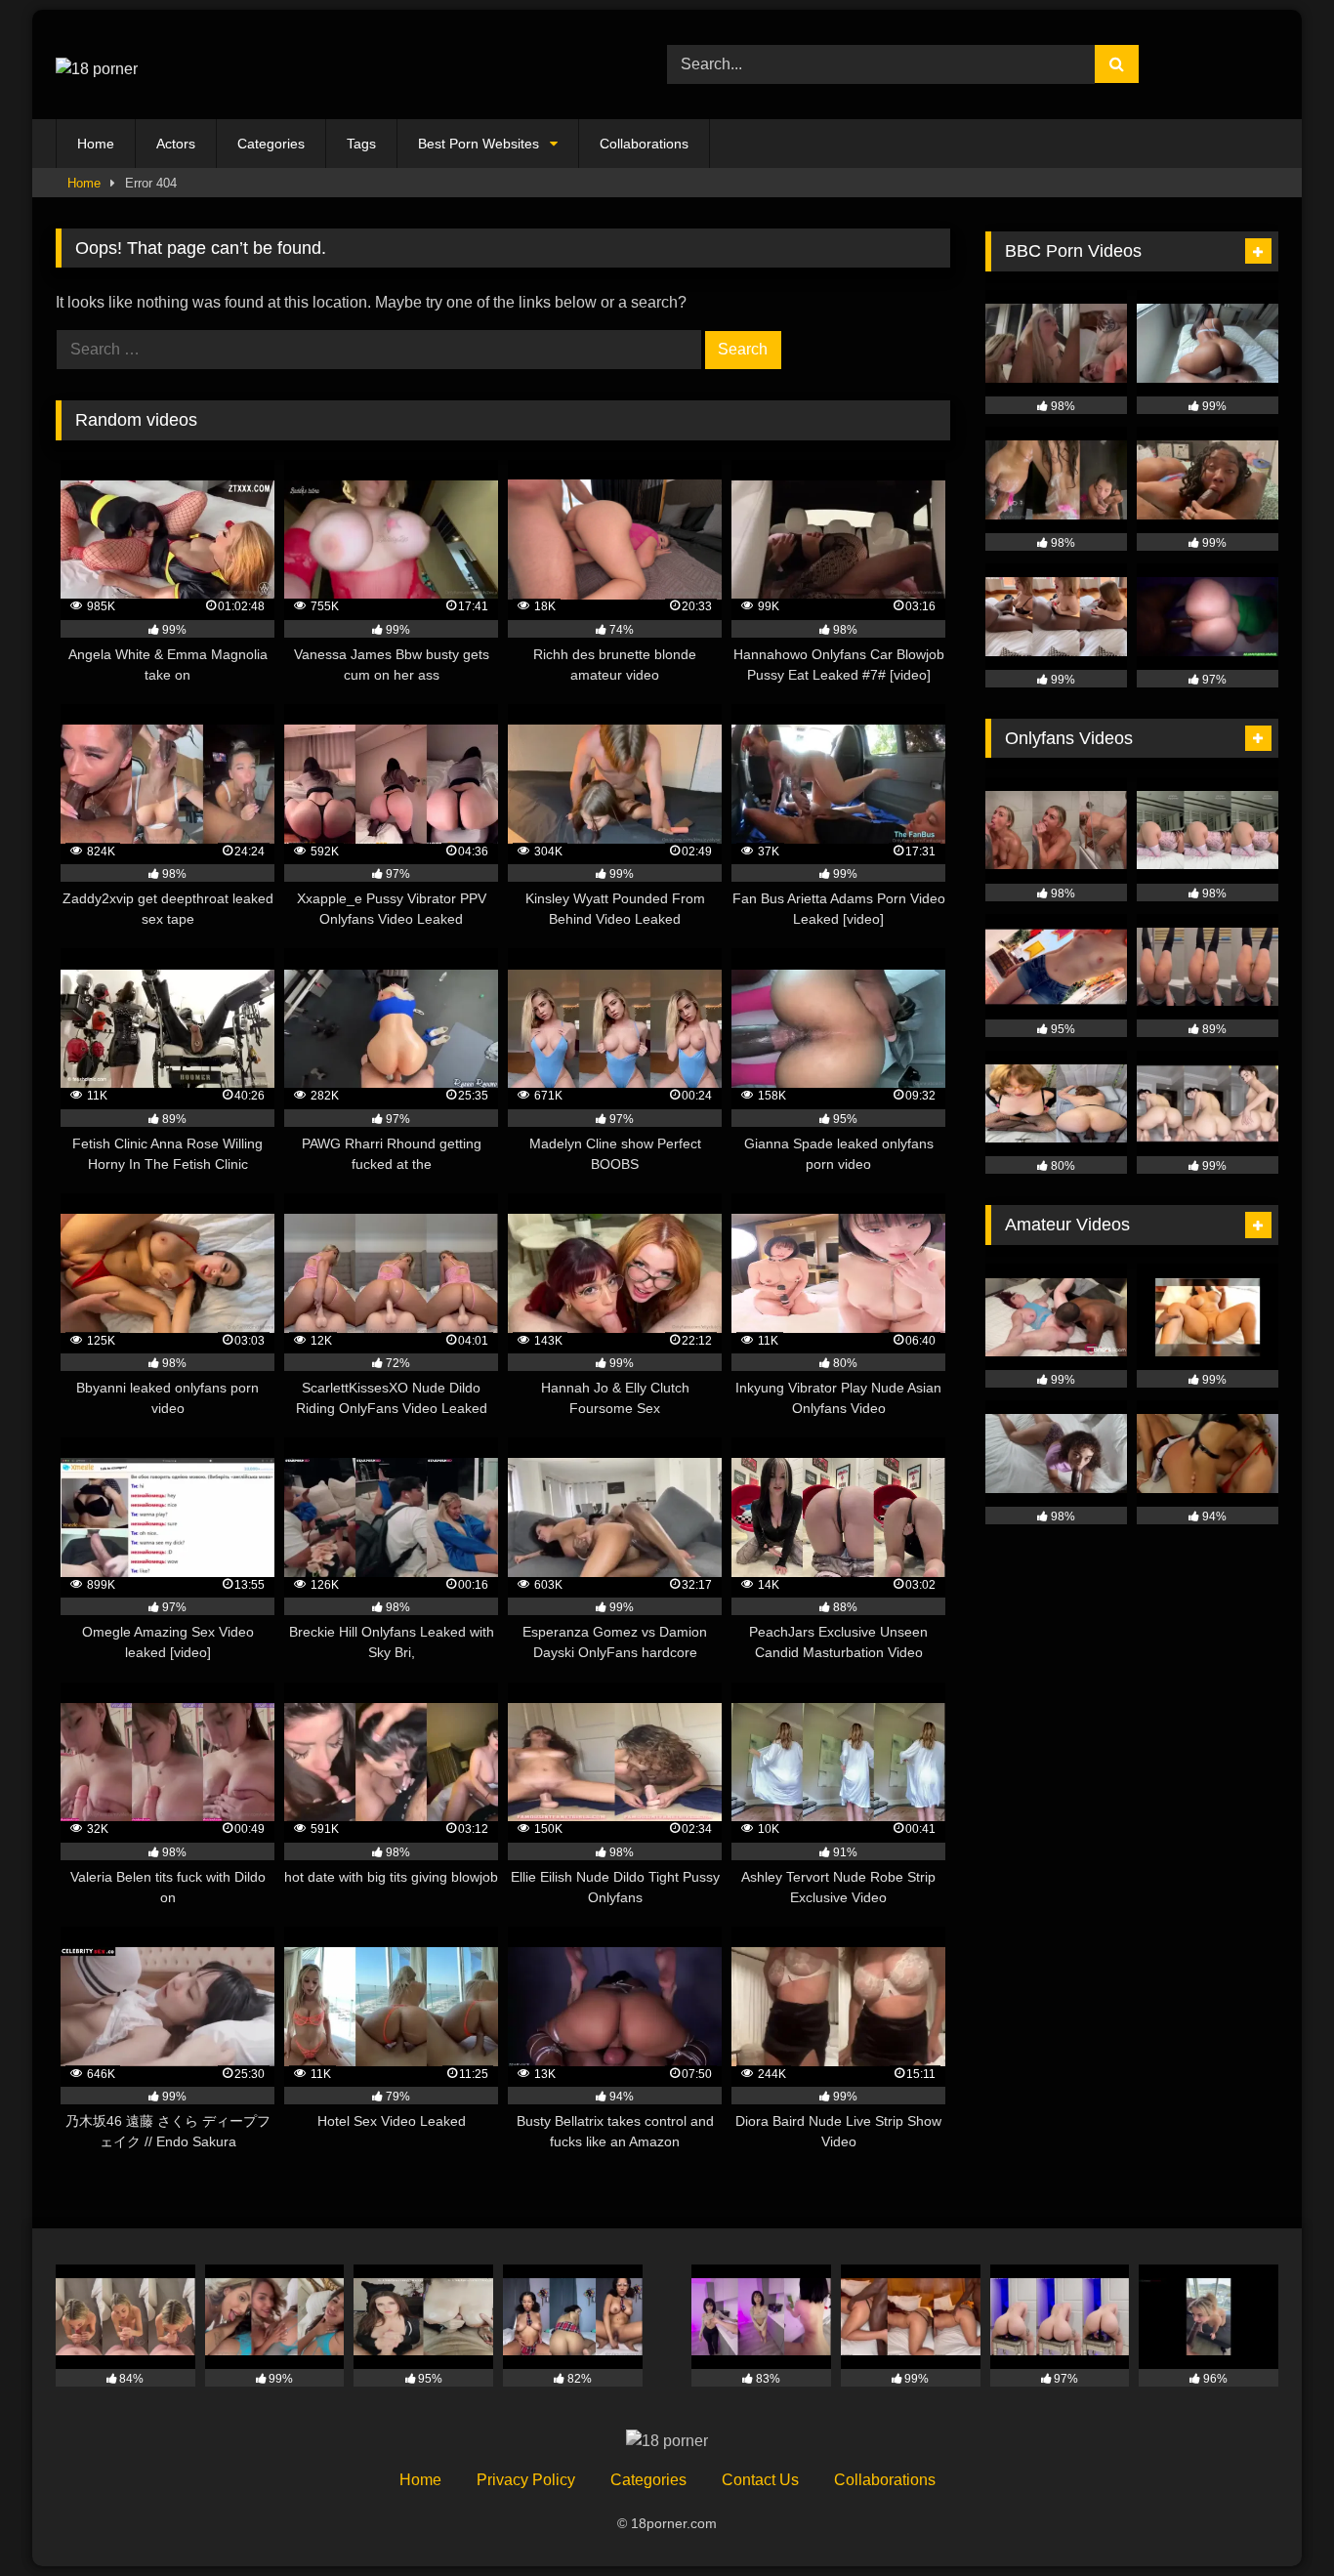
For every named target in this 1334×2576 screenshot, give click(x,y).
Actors (176, 144)
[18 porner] (97, 64)
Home (96, 144)
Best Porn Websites (479, 144)
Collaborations (644, 144)
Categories (271, 144)
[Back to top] (1273, 2518)
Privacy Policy (526, 2480)
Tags (361, 144)
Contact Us (760, 2480)
